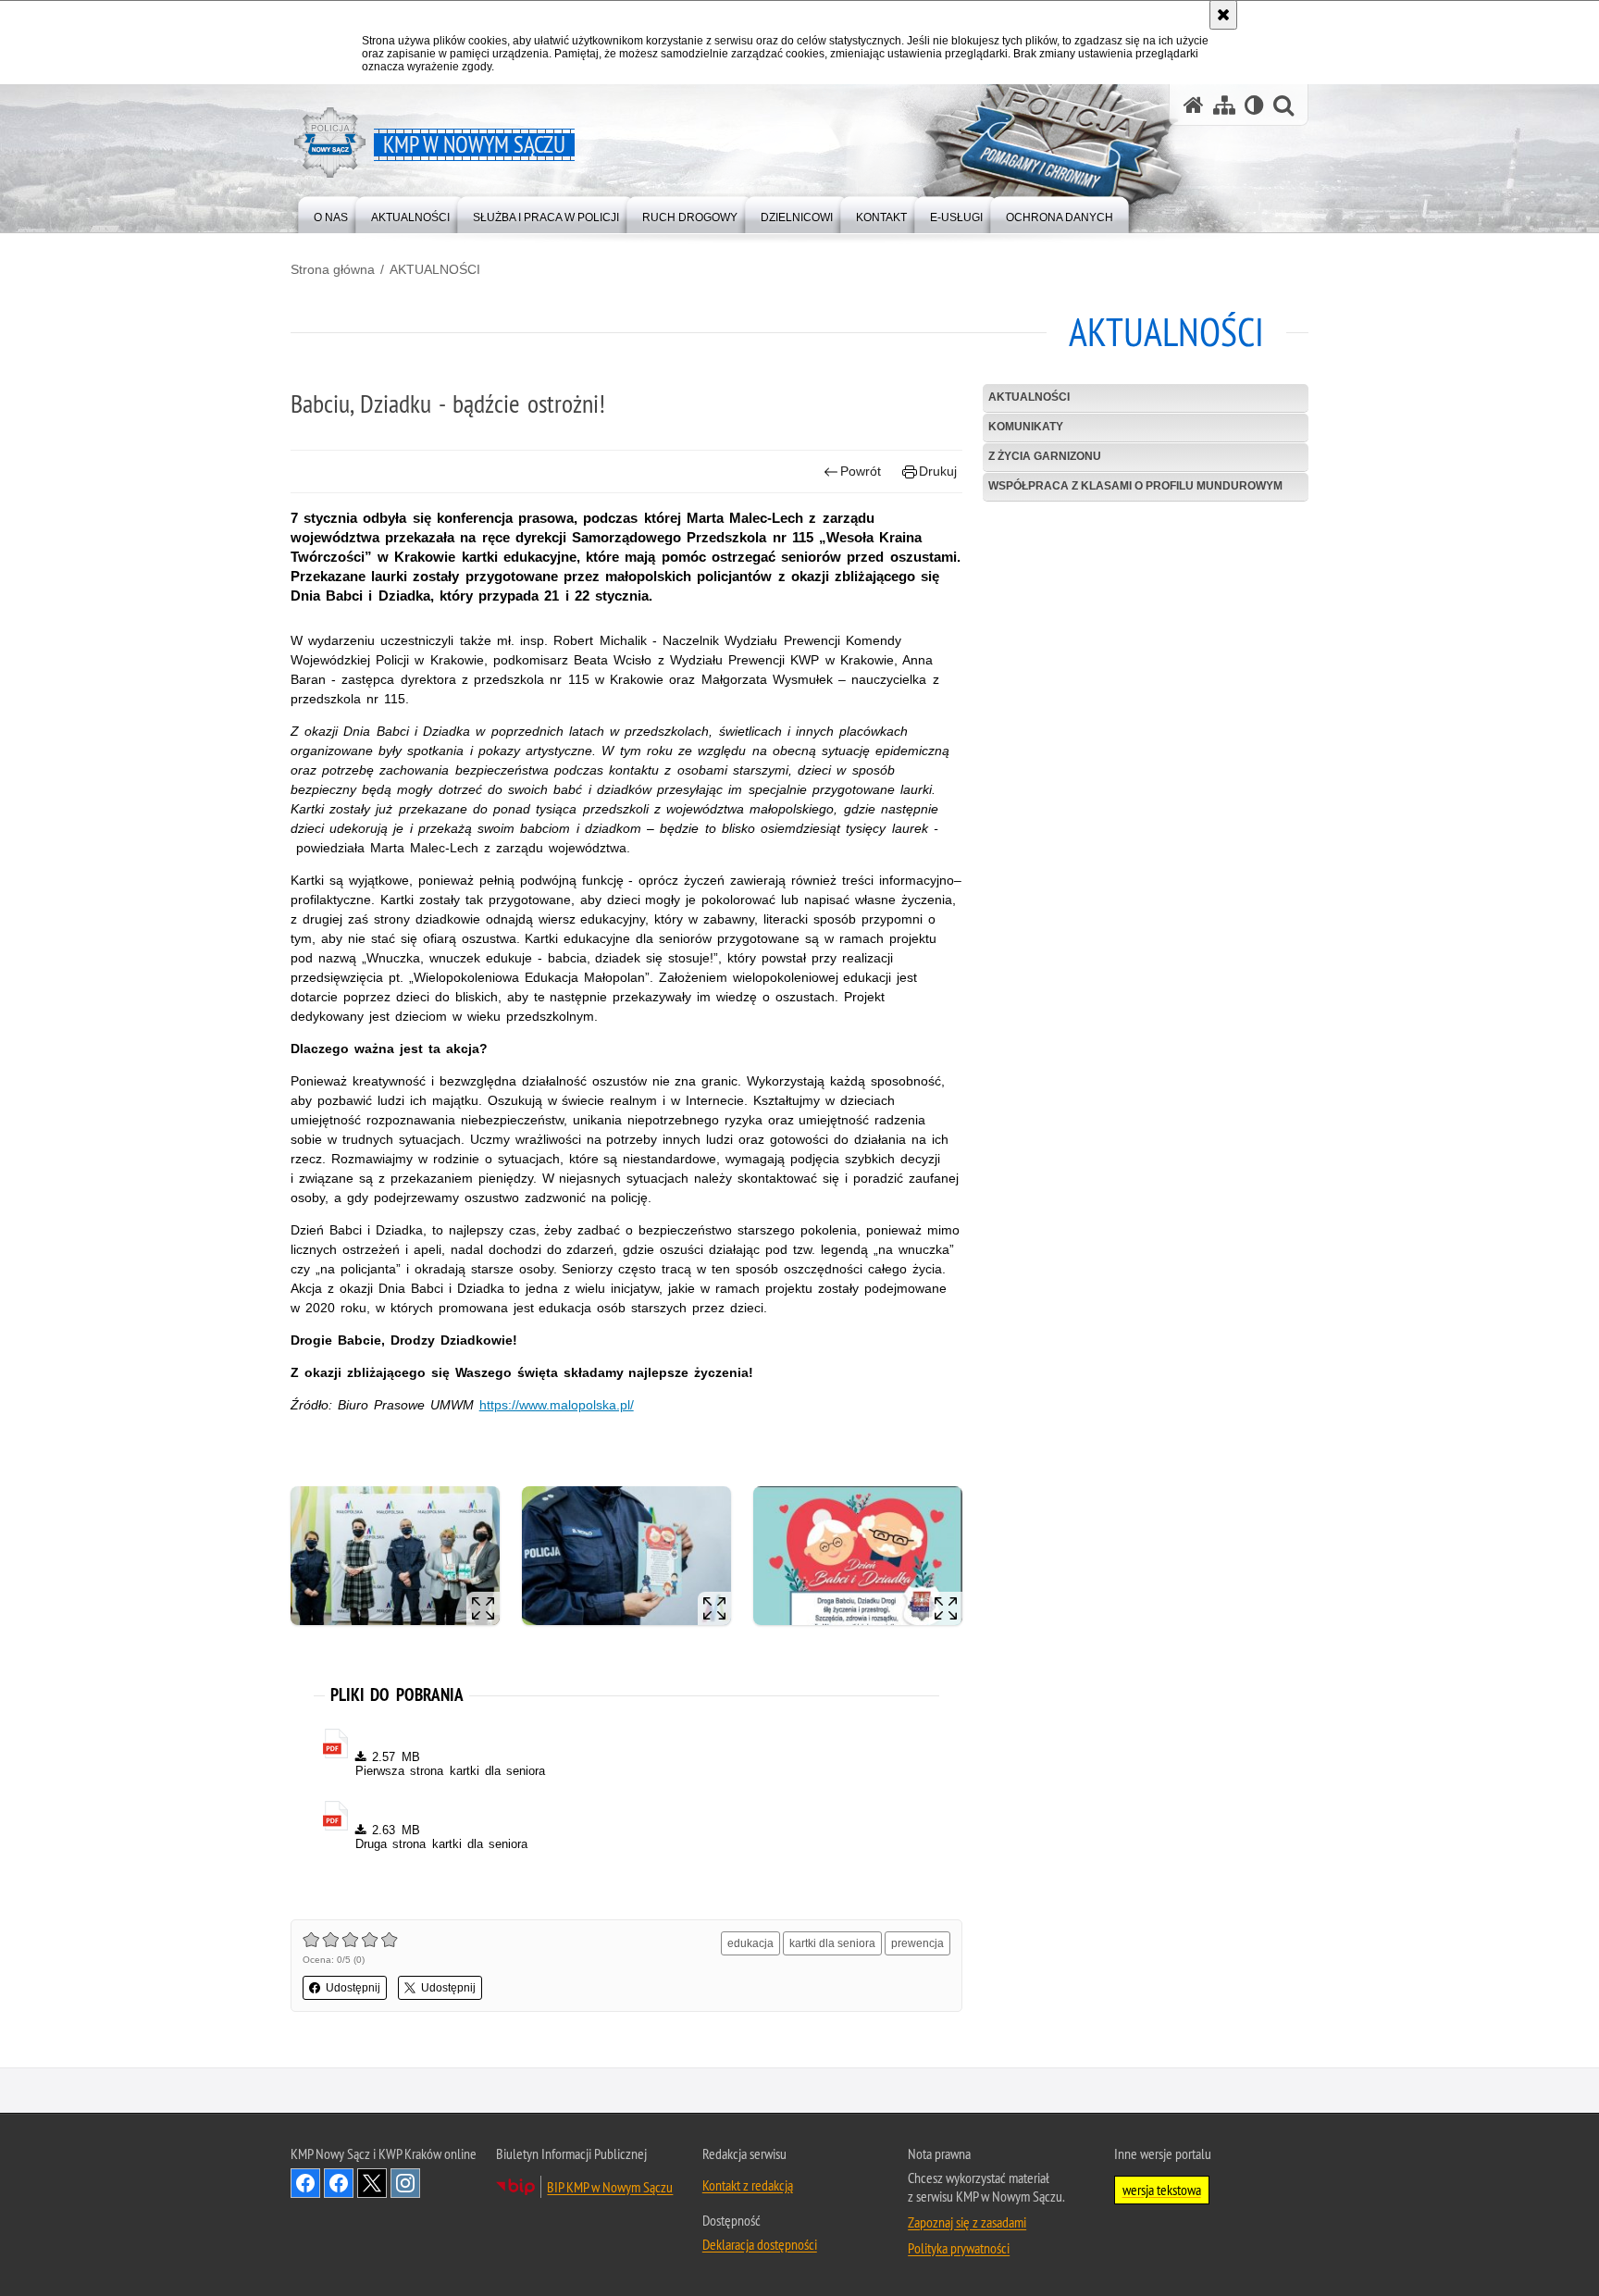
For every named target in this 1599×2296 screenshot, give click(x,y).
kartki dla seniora (832, 1943)
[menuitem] (331, 213)
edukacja (750, 1943)
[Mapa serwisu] (1224, 105)
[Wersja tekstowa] (1254, 105)
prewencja (917, 1943)
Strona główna (333, 269)
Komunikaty (1026, 427)
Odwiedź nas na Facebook (305, 2183)
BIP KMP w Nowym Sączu (610, 2187)
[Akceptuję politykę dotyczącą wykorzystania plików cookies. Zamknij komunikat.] (1223, 15)
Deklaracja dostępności (760, 2244)
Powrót (861, 471)
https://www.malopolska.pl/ (557, 1405)
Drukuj (938, 471)
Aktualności (1029, 397)
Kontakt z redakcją (748, 2185)
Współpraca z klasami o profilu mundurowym (1135, 486)
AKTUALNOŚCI (435, 269)
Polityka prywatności (959, 2248)
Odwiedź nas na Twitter (372, 2183)
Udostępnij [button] (353, 1988)
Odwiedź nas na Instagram (405, 2183)
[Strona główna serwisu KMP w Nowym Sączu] (1194, 105)
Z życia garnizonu (1045, 456)
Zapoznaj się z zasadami (967, 2222)
